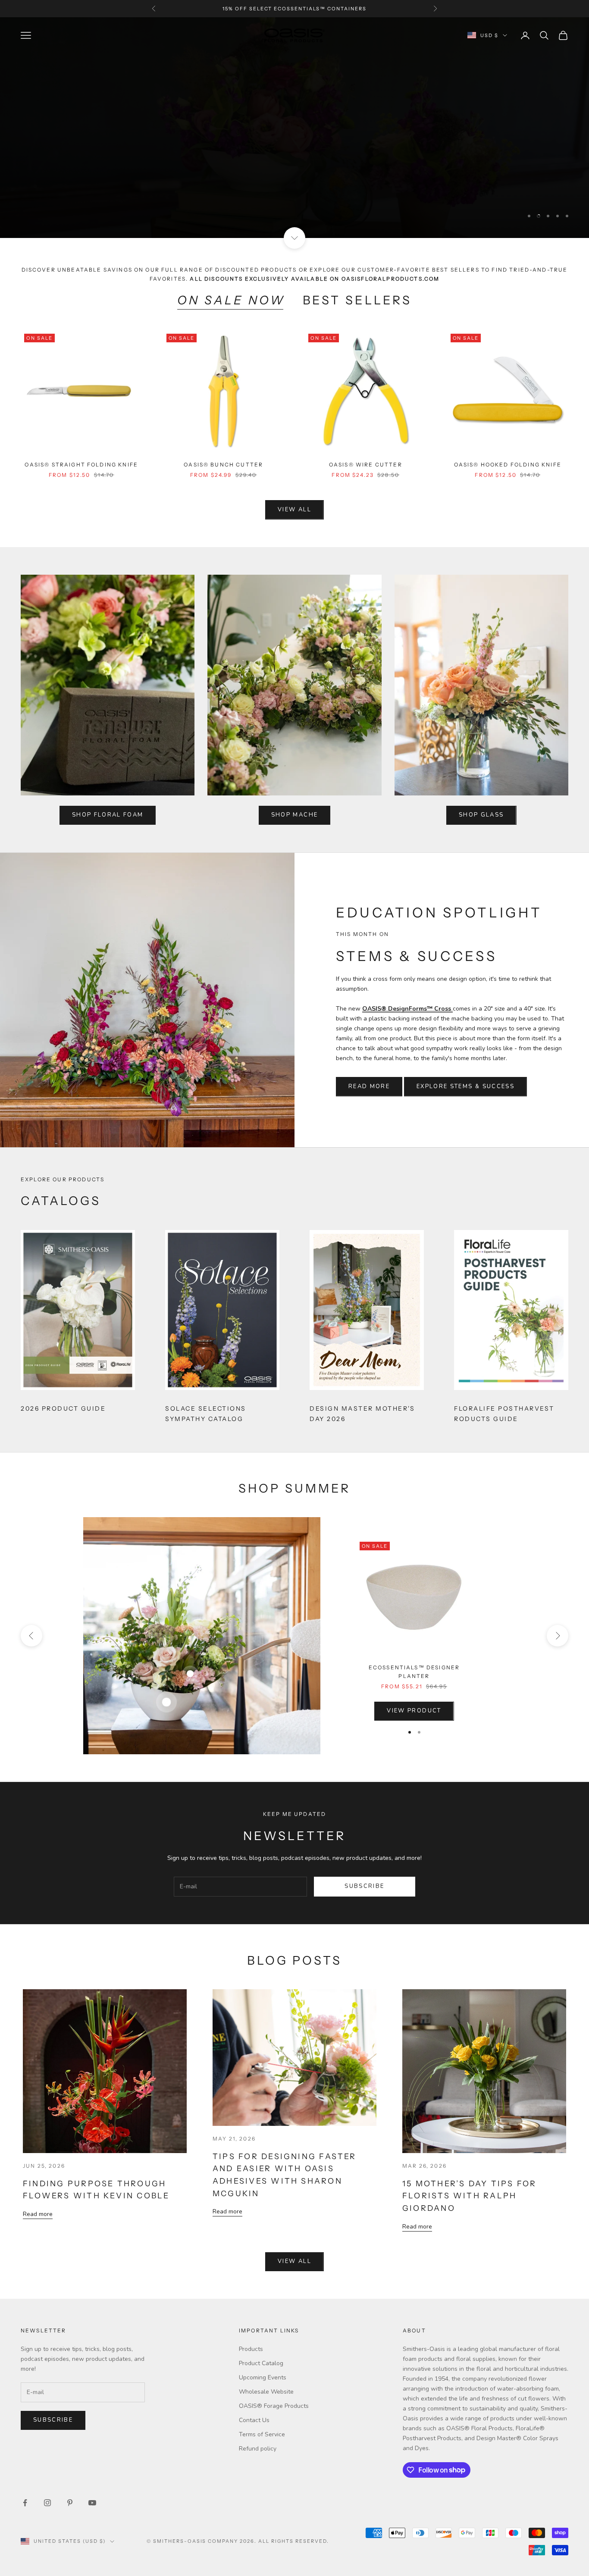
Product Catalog (261, 2363)
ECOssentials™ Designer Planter (414, 1672)
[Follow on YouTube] (92, 2503)
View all (294, 510)
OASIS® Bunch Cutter (223, 465)
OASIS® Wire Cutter (366, 465)
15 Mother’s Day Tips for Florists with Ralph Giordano (469, 2196)
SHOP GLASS (481, 815)
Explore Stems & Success (465, 1086)
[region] (294, 128)
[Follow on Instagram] (47, 2503)
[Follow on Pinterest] (70, 2503)
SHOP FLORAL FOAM (108, 815)
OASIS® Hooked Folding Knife (508, 465)
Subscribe (364, 1886)
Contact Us (254, 2420)
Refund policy (258, 2449)
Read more (38, 2214)
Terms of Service (262, 2434)
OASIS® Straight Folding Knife (81, 465)
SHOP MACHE (294, 815)
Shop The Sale (61, 201)
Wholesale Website (266, 2392)
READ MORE (369, 1086)
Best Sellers (357, 300)
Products (251, 2349)
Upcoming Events (263, 2377)
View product (414, 1711)
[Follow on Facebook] (25, 2503)
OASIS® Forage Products (274, 2406)
